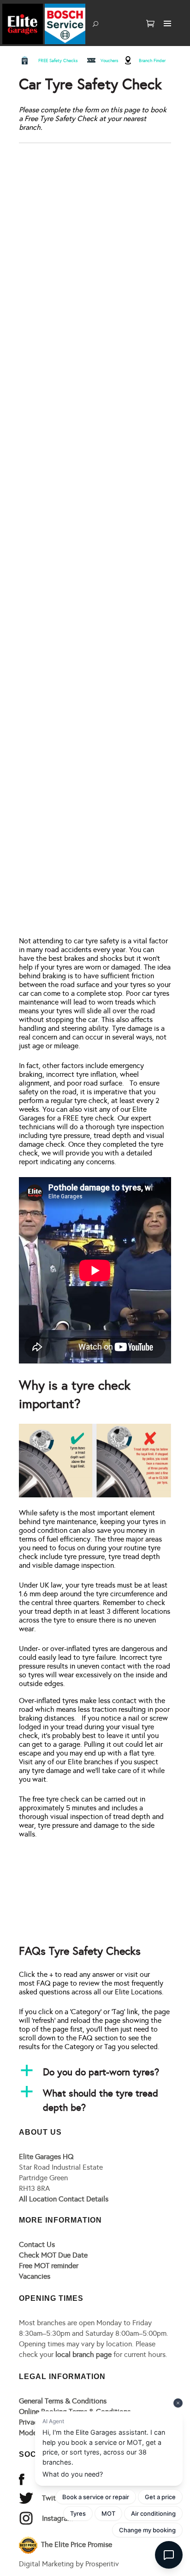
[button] (95, 2072)
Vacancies (35, 2276)
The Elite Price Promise (76, 2544)
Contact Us (37, 2244)
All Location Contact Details (64, 2199)
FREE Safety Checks (58, 61)
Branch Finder (152, 61)
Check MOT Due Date (53, 2255)
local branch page (83, 2354)
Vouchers (110, 61)
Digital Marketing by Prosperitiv (69, 2564)
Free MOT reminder (49, 2266)
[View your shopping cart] (150, 24)
